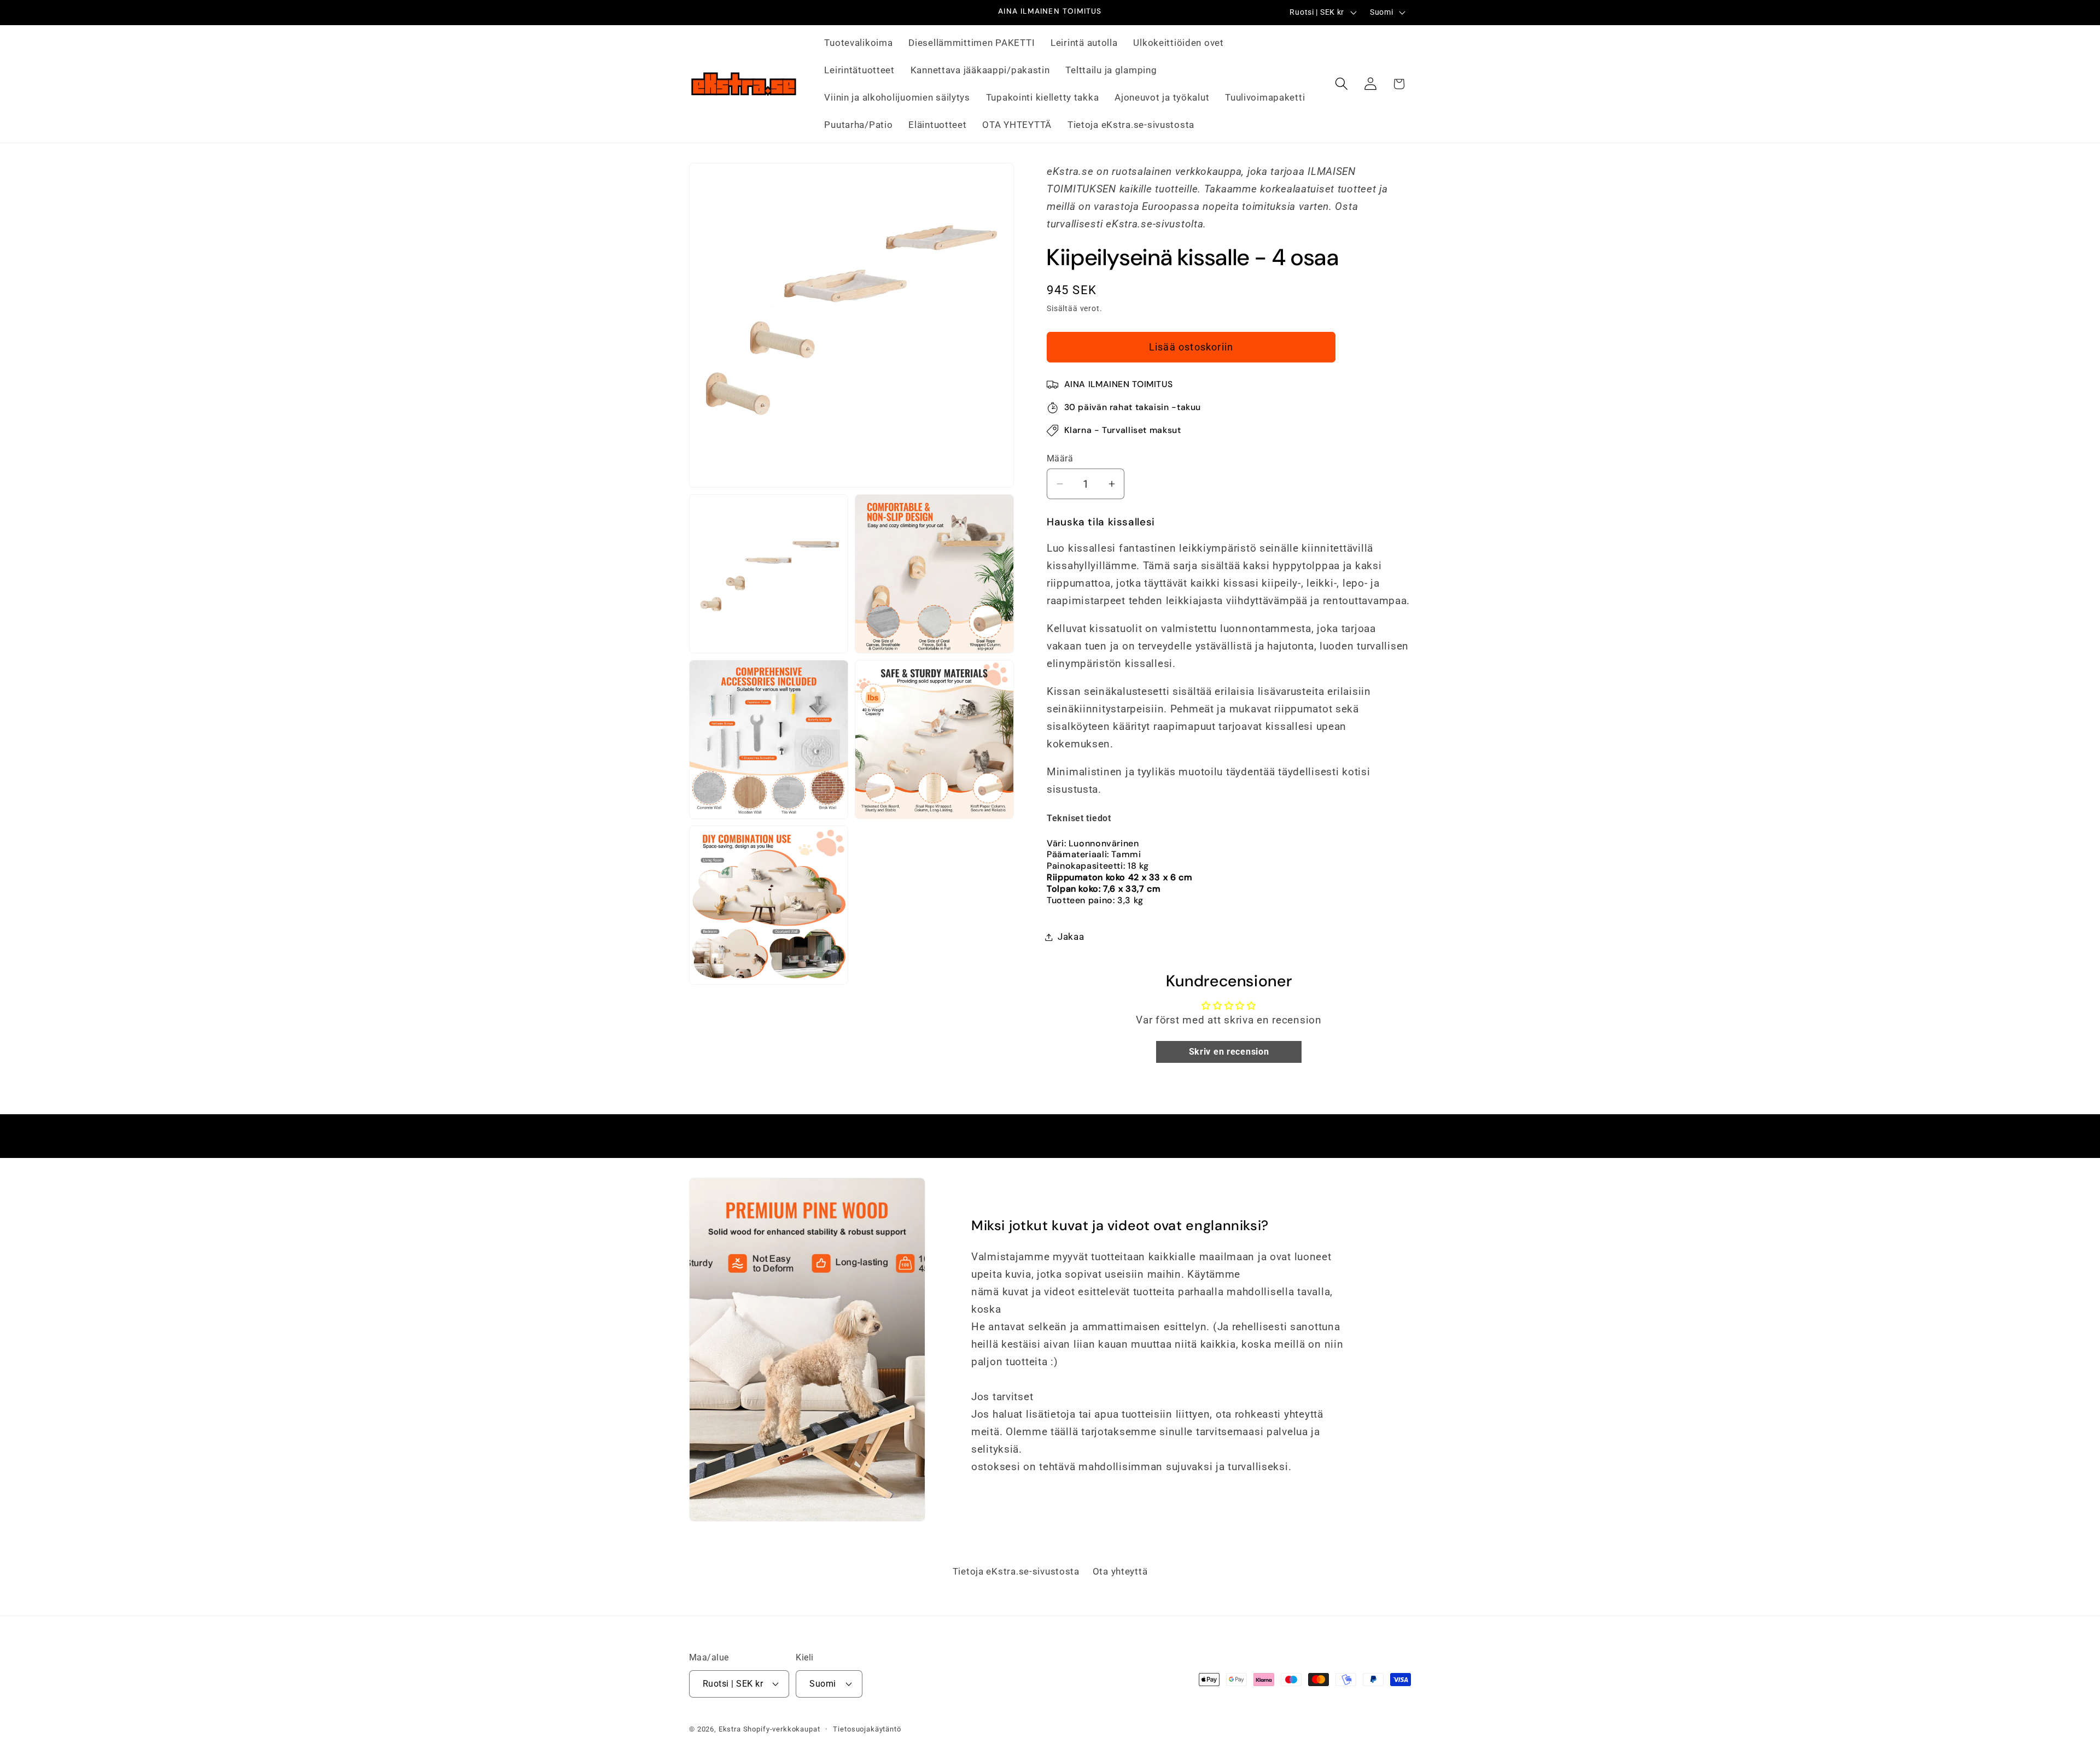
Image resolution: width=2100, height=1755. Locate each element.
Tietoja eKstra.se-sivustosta (1016, 1571)
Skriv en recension (1229, 1052)
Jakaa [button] (1071, 937)
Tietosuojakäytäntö (867, 1729)
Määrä (1060, 459)
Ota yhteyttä (1120, 1571)
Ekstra (730, 1729)
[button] (1341, 84)
